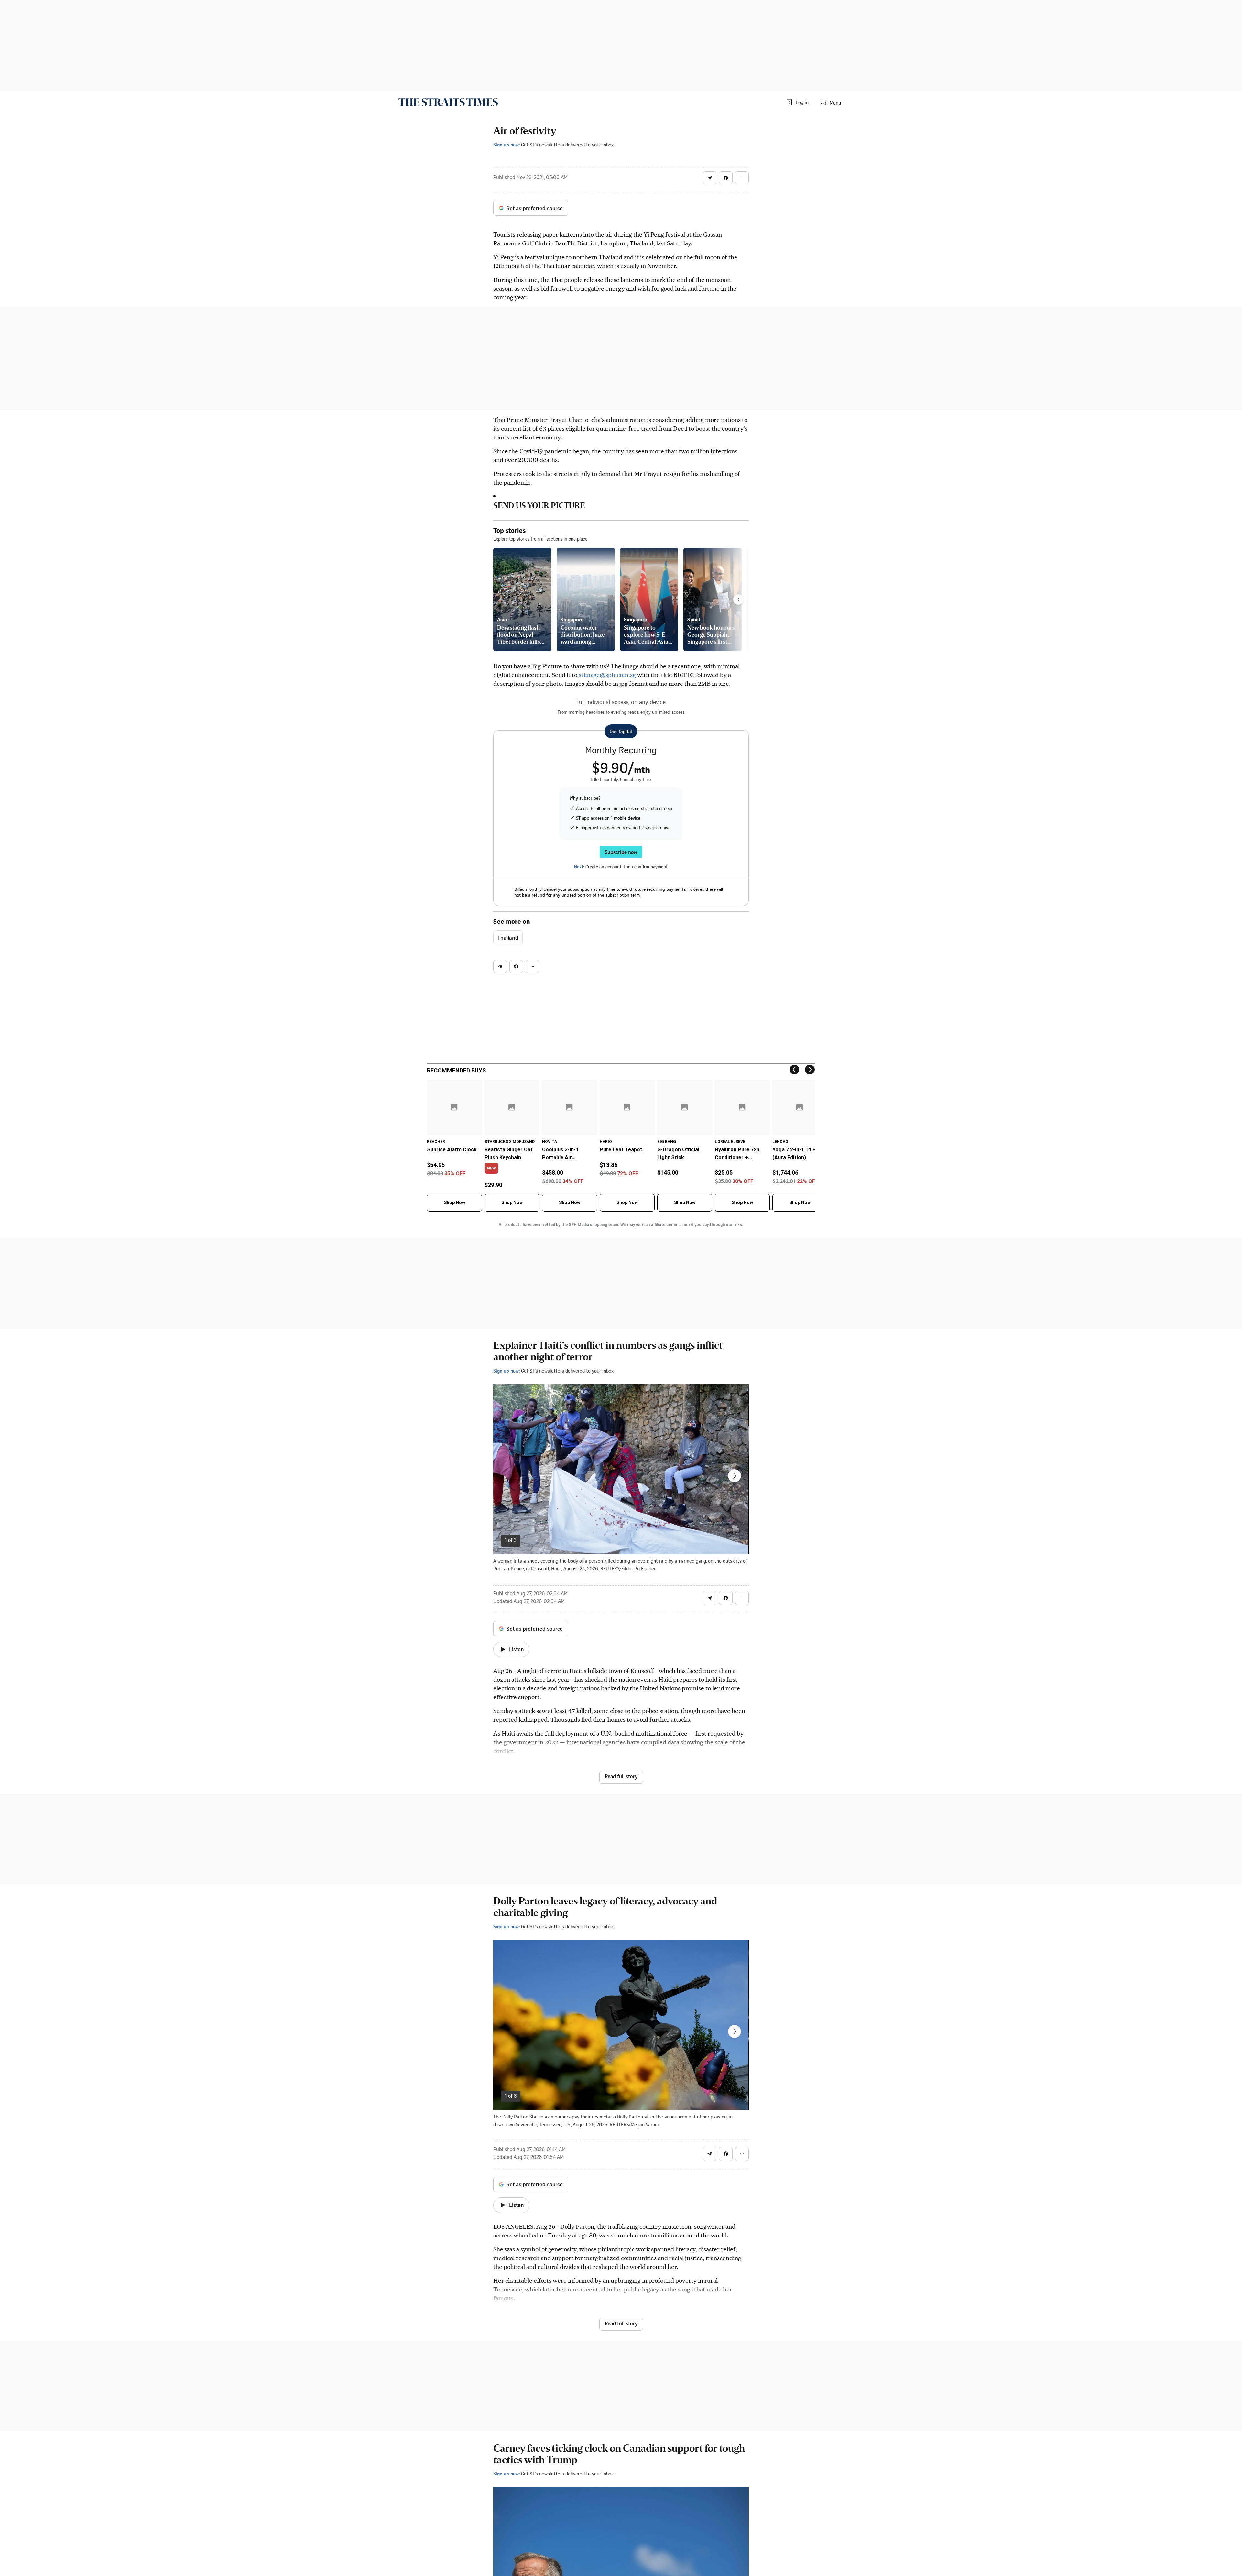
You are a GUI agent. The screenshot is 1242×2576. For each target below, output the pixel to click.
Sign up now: (507, 145)
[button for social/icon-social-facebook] (726, 178)
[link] (448, 102)
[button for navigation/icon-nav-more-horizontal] (742, 178)
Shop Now (454, 1202)
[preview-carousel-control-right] (738, 599)
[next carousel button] (735, 1476)
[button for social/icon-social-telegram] (710, 178)
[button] (797, 102)
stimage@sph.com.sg (607, 675)
